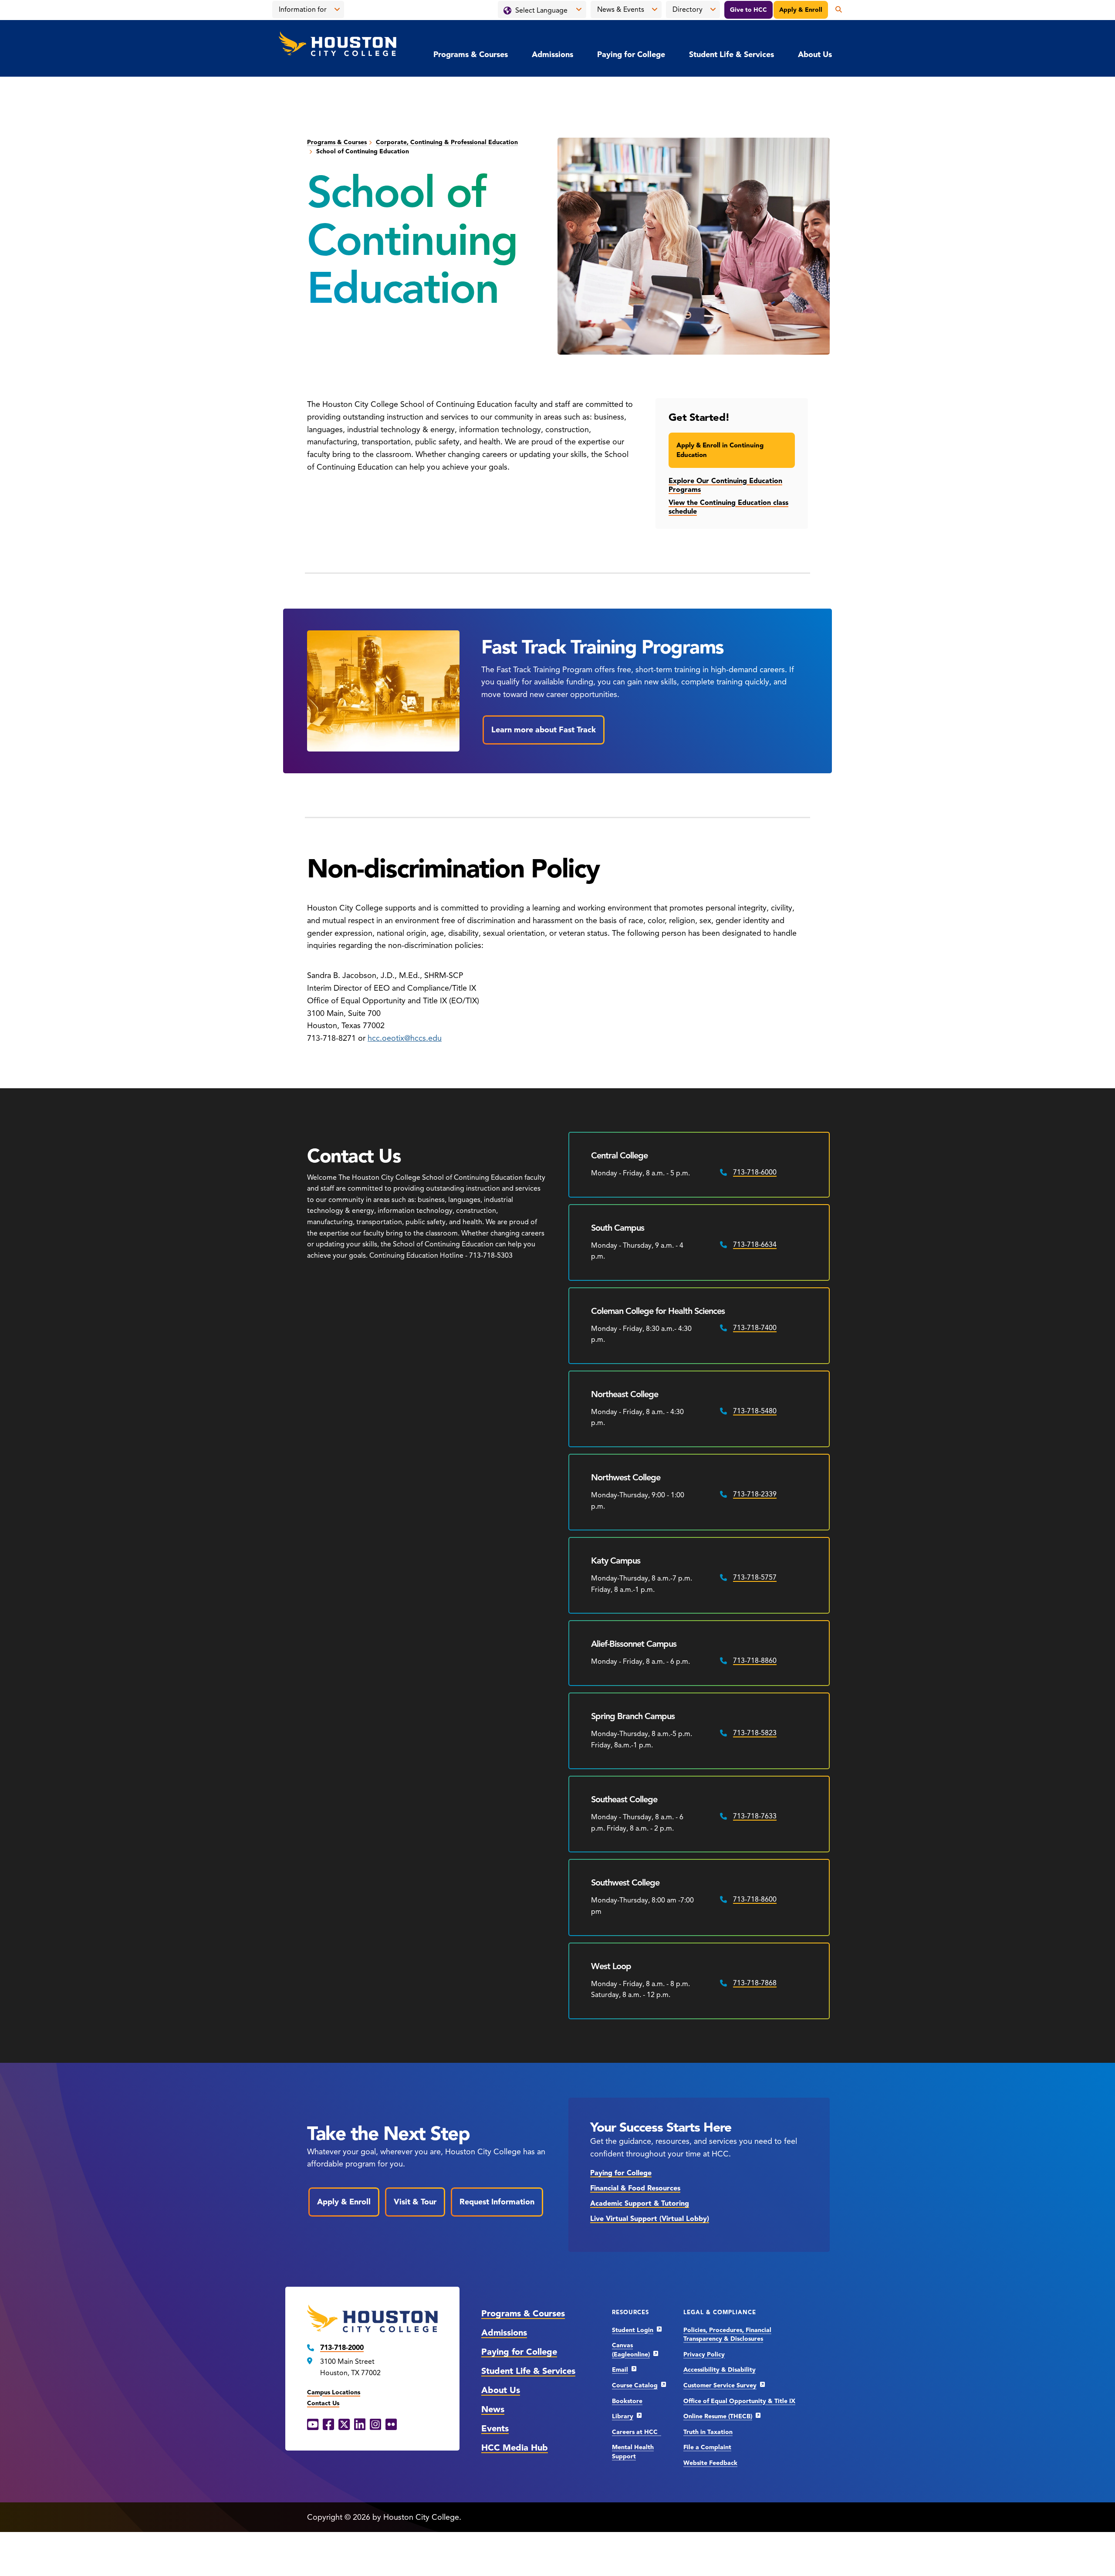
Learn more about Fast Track (544, 730)
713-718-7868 (755, 1983)
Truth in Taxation (708, 2432)
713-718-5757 (755, 1577)
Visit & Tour (415, 2202)
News (493, 2409)
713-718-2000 (342, 2348)
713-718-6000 (755, 1172)
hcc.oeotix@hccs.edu (405, 1038)
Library (623, 2416)
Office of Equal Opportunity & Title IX (739, 2401)
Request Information (497, 2202)
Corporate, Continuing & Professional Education (447, 142)
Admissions (552, 54)
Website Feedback (710, 2463)
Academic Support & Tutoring (640, 2204)
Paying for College (631, 54)
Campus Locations (334, 2392)
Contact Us (323, 2403)
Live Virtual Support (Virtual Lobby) (650, 2219)
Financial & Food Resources (635, 2188)
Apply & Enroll (801, 10)
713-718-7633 (755, 1816)
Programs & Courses (471, 54)
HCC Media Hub (515, 2448)
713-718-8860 (755, 1661)
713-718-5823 (755, 1733)
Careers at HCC (637, 2432)
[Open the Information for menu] (337, 10)
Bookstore (627, 2401)
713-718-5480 (755, 1411)
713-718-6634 (755, 1245)
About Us (815, 54)
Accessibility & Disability (720, 2370)
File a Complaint (707, 2447)
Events (495, 2429)
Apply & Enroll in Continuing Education (720, 450)
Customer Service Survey (720, 2385)
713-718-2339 (755, 1494)
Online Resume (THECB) (718, 2416)
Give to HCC (748, 10)
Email (620, 2370)
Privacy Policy (704, 2354)
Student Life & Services (732, 54)
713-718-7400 (755, 1328)
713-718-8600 (755, 1899)
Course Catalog (635, 2385)
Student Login (633, 2330)
